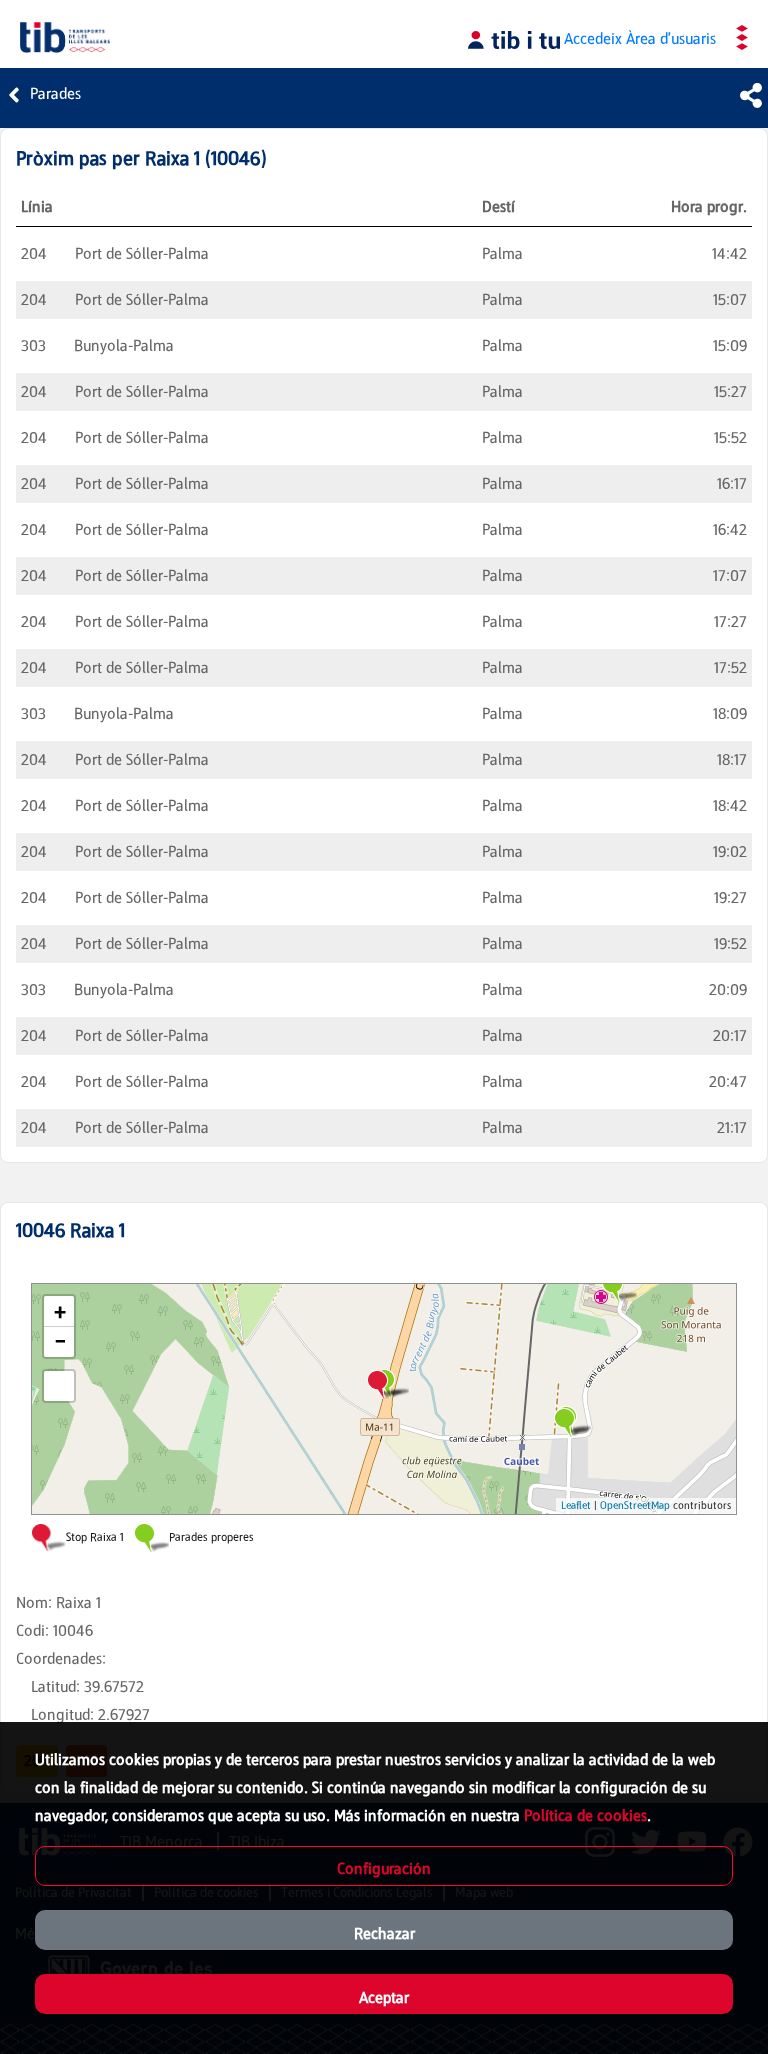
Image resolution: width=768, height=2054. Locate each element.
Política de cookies (585, 1815)
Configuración (384, 1868)
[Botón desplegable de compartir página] (751, 95)
